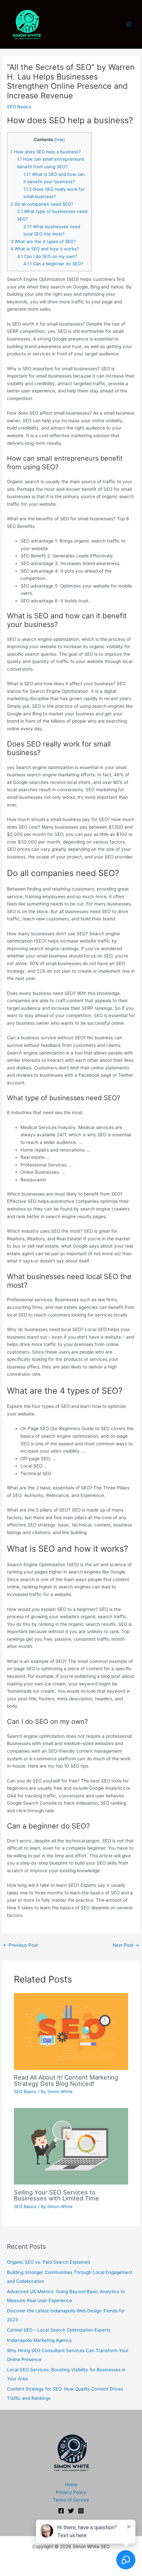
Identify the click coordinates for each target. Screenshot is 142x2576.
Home (71, 2485)
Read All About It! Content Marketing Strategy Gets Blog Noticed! (66, 2080)
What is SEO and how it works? (45, 249)
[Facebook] (61, 2511)
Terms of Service (71, 2500)
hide (59, 140)
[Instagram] (81, 2511)
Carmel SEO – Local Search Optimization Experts (59, 2330)
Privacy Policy (71, 2492)
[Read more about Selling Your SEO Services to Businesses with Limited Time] (71, 2146)
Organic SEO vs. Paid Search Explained (48, 2262)
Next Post (126, 1945)
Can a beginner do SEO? (53, 264)
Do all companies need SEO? (42, 204)
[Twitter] (71, 2511)
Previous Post (20, 1945)
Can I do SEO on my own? (47, 256)
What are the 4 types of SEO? (43, 241)
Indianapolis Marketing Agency (39, 2340)
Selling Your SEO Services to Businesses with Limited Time (56, 2195)
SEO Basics (19, 107)
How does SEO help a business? (46, 152)
